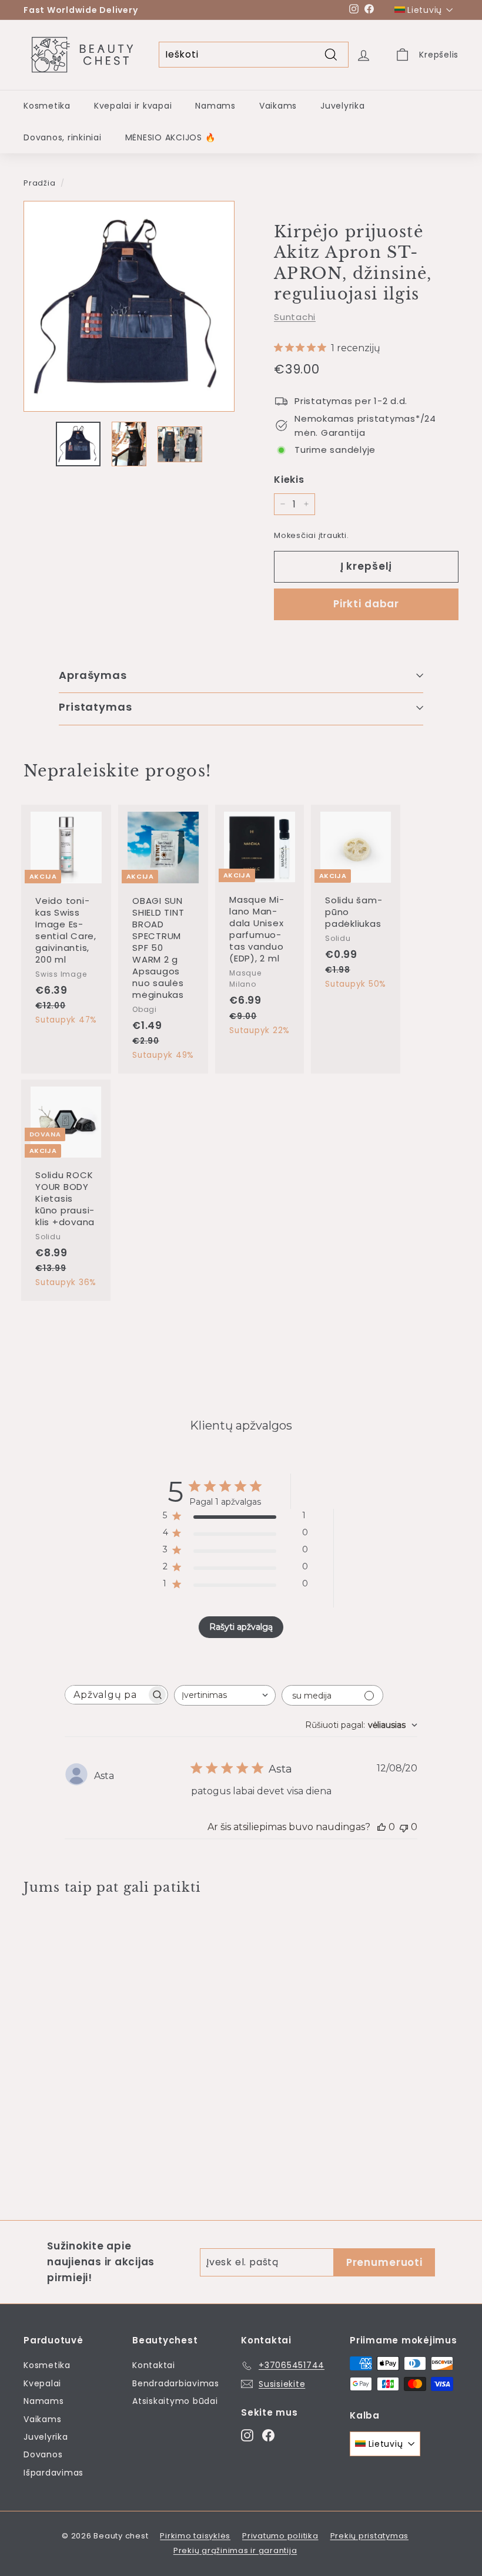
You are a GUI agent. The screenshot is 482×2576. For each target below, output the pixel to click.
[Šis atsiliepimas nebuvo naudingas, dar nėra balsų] (404, 1827)
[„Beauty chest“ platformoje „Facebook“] (268, 2435)
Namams (215, 106)
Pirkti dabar (366, 604)
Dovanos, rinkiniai (63, 137)
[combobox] (225, 1695)
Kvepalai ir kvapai (133, 106)
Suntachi (295, 317)
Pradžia (39, 183)
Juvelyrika (343, 106)
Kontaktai (154, 2365)
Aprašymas (93, 675)
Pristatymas (96, 707)
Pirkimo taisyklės (195, 2536)
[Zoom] (129, 306)
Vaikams (278, 106)
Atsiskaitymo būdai (175, 2401)
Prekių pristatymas (370, 2536)
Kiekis (289, 480)
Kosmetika (47, 106)
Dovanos (43, 2454)
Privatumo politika (280, 2536)
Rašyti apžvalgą (241, 1627)
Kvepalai (42, 2383)
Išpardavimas (53, 2473)
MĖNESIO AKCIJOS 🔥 (170, 137)
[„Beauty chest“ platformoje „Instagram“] (247, 2435)
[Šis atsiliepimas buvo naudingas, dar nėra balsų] (381, 1827)
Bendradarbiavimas (176, 2383)
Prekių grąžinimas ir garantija (235, 2550)
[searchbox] (106, 1695)
